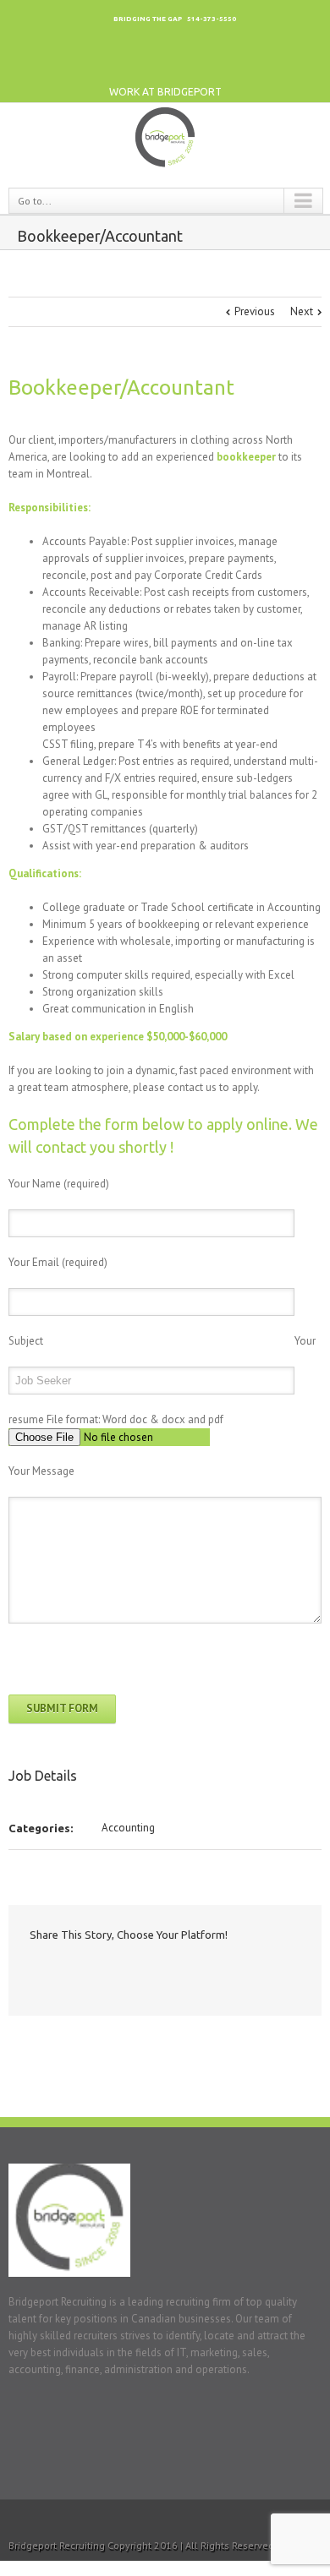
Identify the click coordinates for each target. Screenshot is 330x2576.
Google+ (200, 64)
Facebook (304, 64)
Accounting (128, 1828)
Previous (255, 311)
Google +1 (143, 1973)
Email (177, 1972)
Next (302, 311)
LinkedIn (235, 64)
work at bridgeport (165, 92)
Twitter (269, 64)
